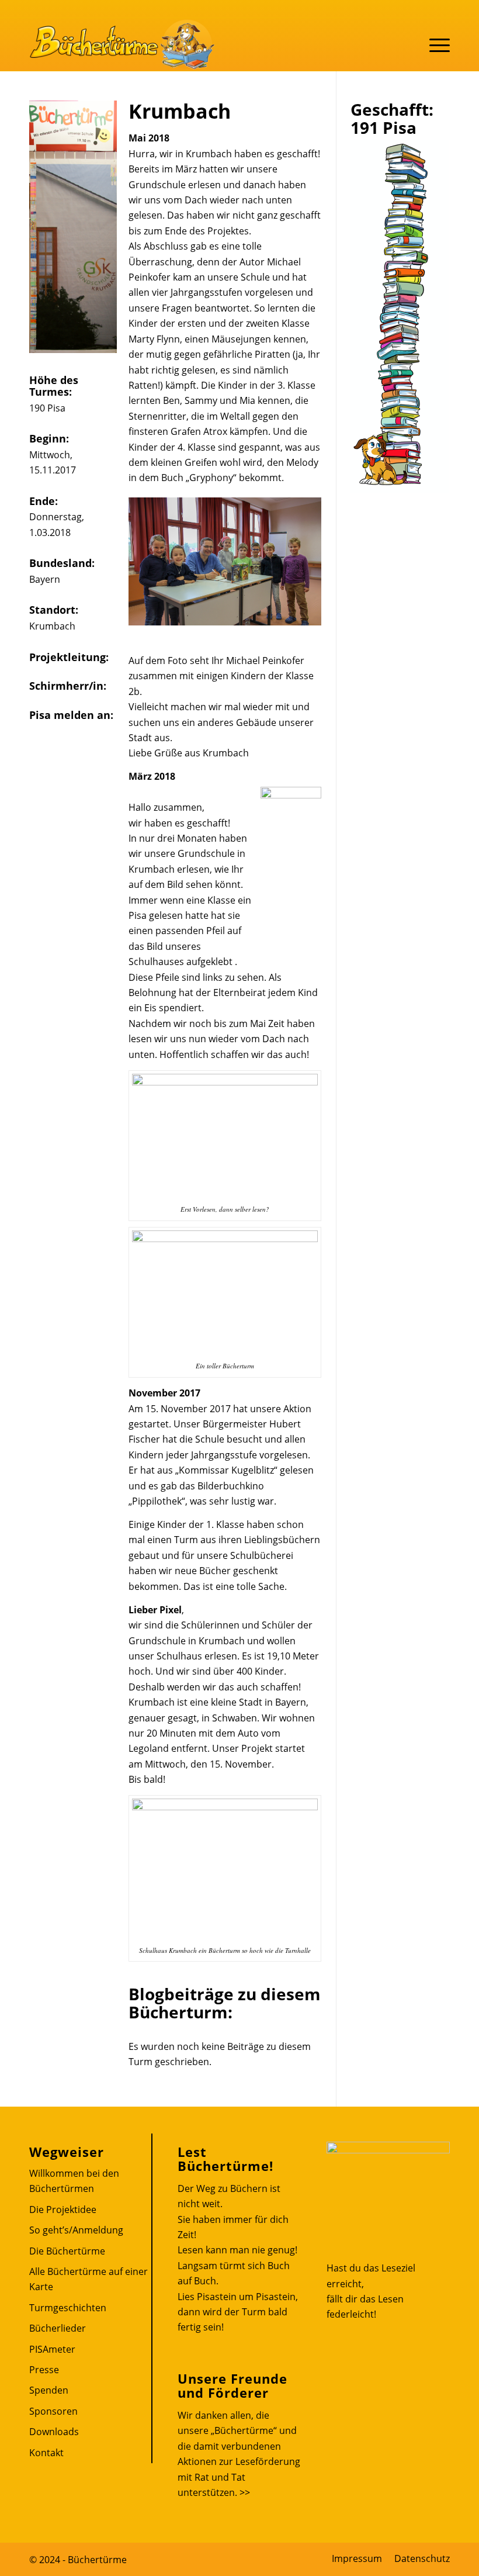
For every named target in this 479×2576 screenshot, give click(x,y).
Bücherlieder (58, 2328)
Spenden (49, 2390)
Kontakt (46, 2453)
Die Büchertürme (67, 2251)
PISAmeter (52, 2349)
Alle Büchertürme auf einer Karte (88, 2279)
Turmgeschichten (68, 2308)
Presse (44, 2370)
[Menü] (434, 44)
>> (245, 2492)
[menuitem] (357, 2558)
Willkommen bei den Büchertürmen (74, 2181)
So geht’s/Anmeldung (76, 2230)
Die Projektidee (63, 2210)
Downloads (54, 2432)
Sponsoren (53, 2411)
